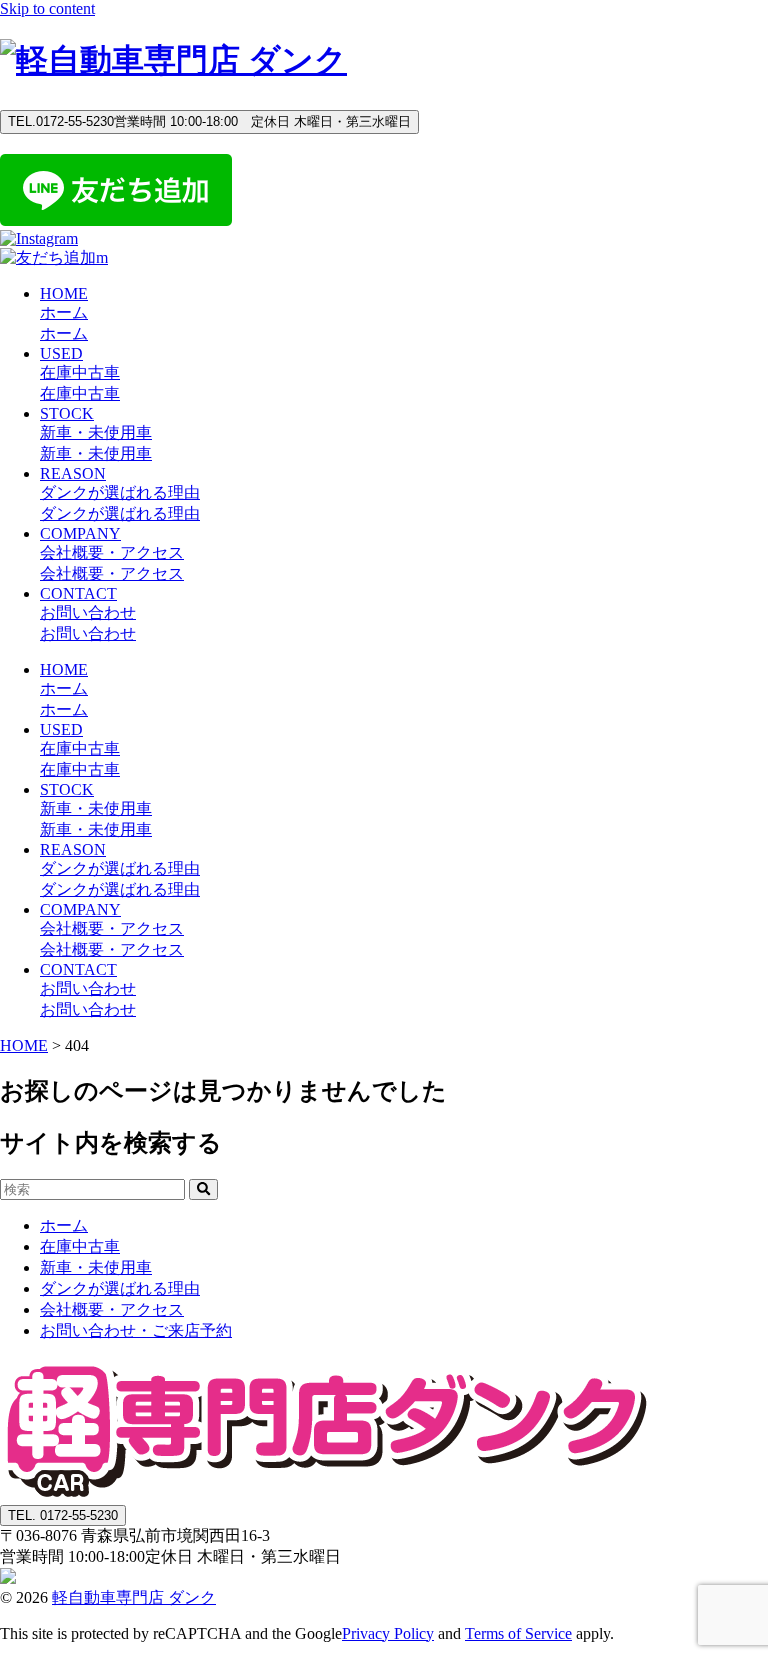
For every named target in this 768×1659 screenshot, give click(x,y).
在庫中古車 (80, 1246)
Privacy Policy (388, 1633)
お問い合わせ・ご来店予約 (136, 1330)
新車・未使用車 (96, 1267)
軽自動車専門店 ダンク (134, 1597)
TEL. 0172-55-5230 (63, 1515)
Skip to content (47, 8)
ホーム (64, 1225)
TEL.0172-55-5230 (209, 121)
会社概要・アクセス (112, 1309)
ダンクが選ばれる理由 (120, 1288)
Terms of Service (518, 1633)
